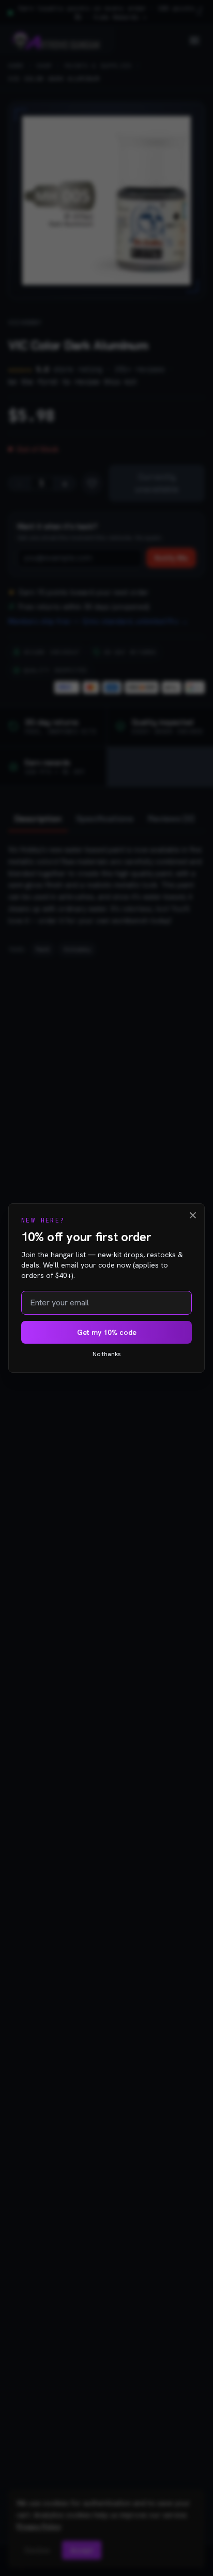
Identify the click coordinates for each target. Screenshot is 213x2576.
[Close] (193, 1215)
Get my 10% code (107, 1332)
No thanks (107, 1354)
